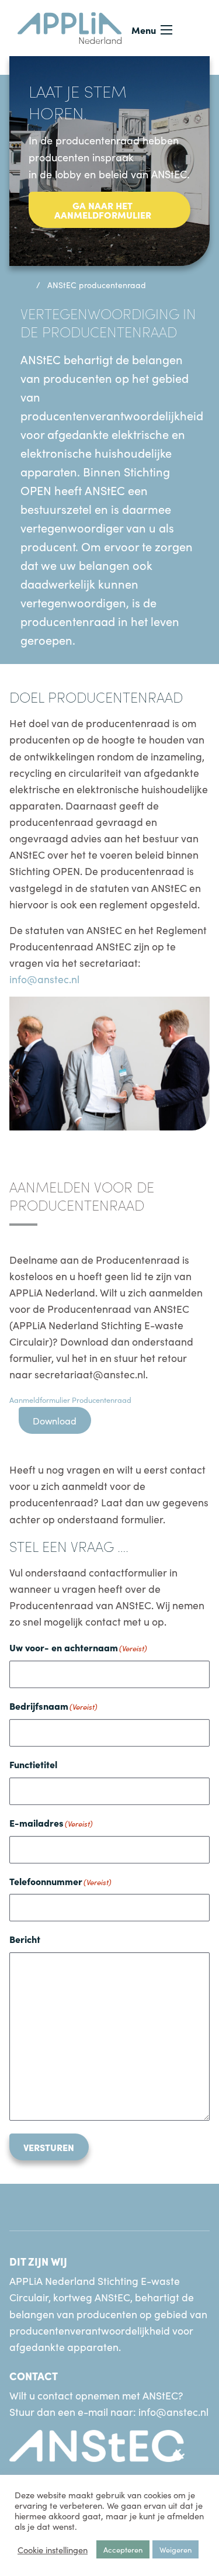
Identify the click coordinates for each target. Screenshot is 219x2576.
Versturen (49, 2147)
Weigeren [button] (175, 2549)
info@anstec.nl (44, 979)
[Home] (24, 285)
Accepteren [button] (123, 2549)
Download (55, 1420)
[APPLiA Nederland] (70, 26)
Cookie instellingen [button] (53, 2550)
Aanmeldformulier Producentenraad (70, 1399)
